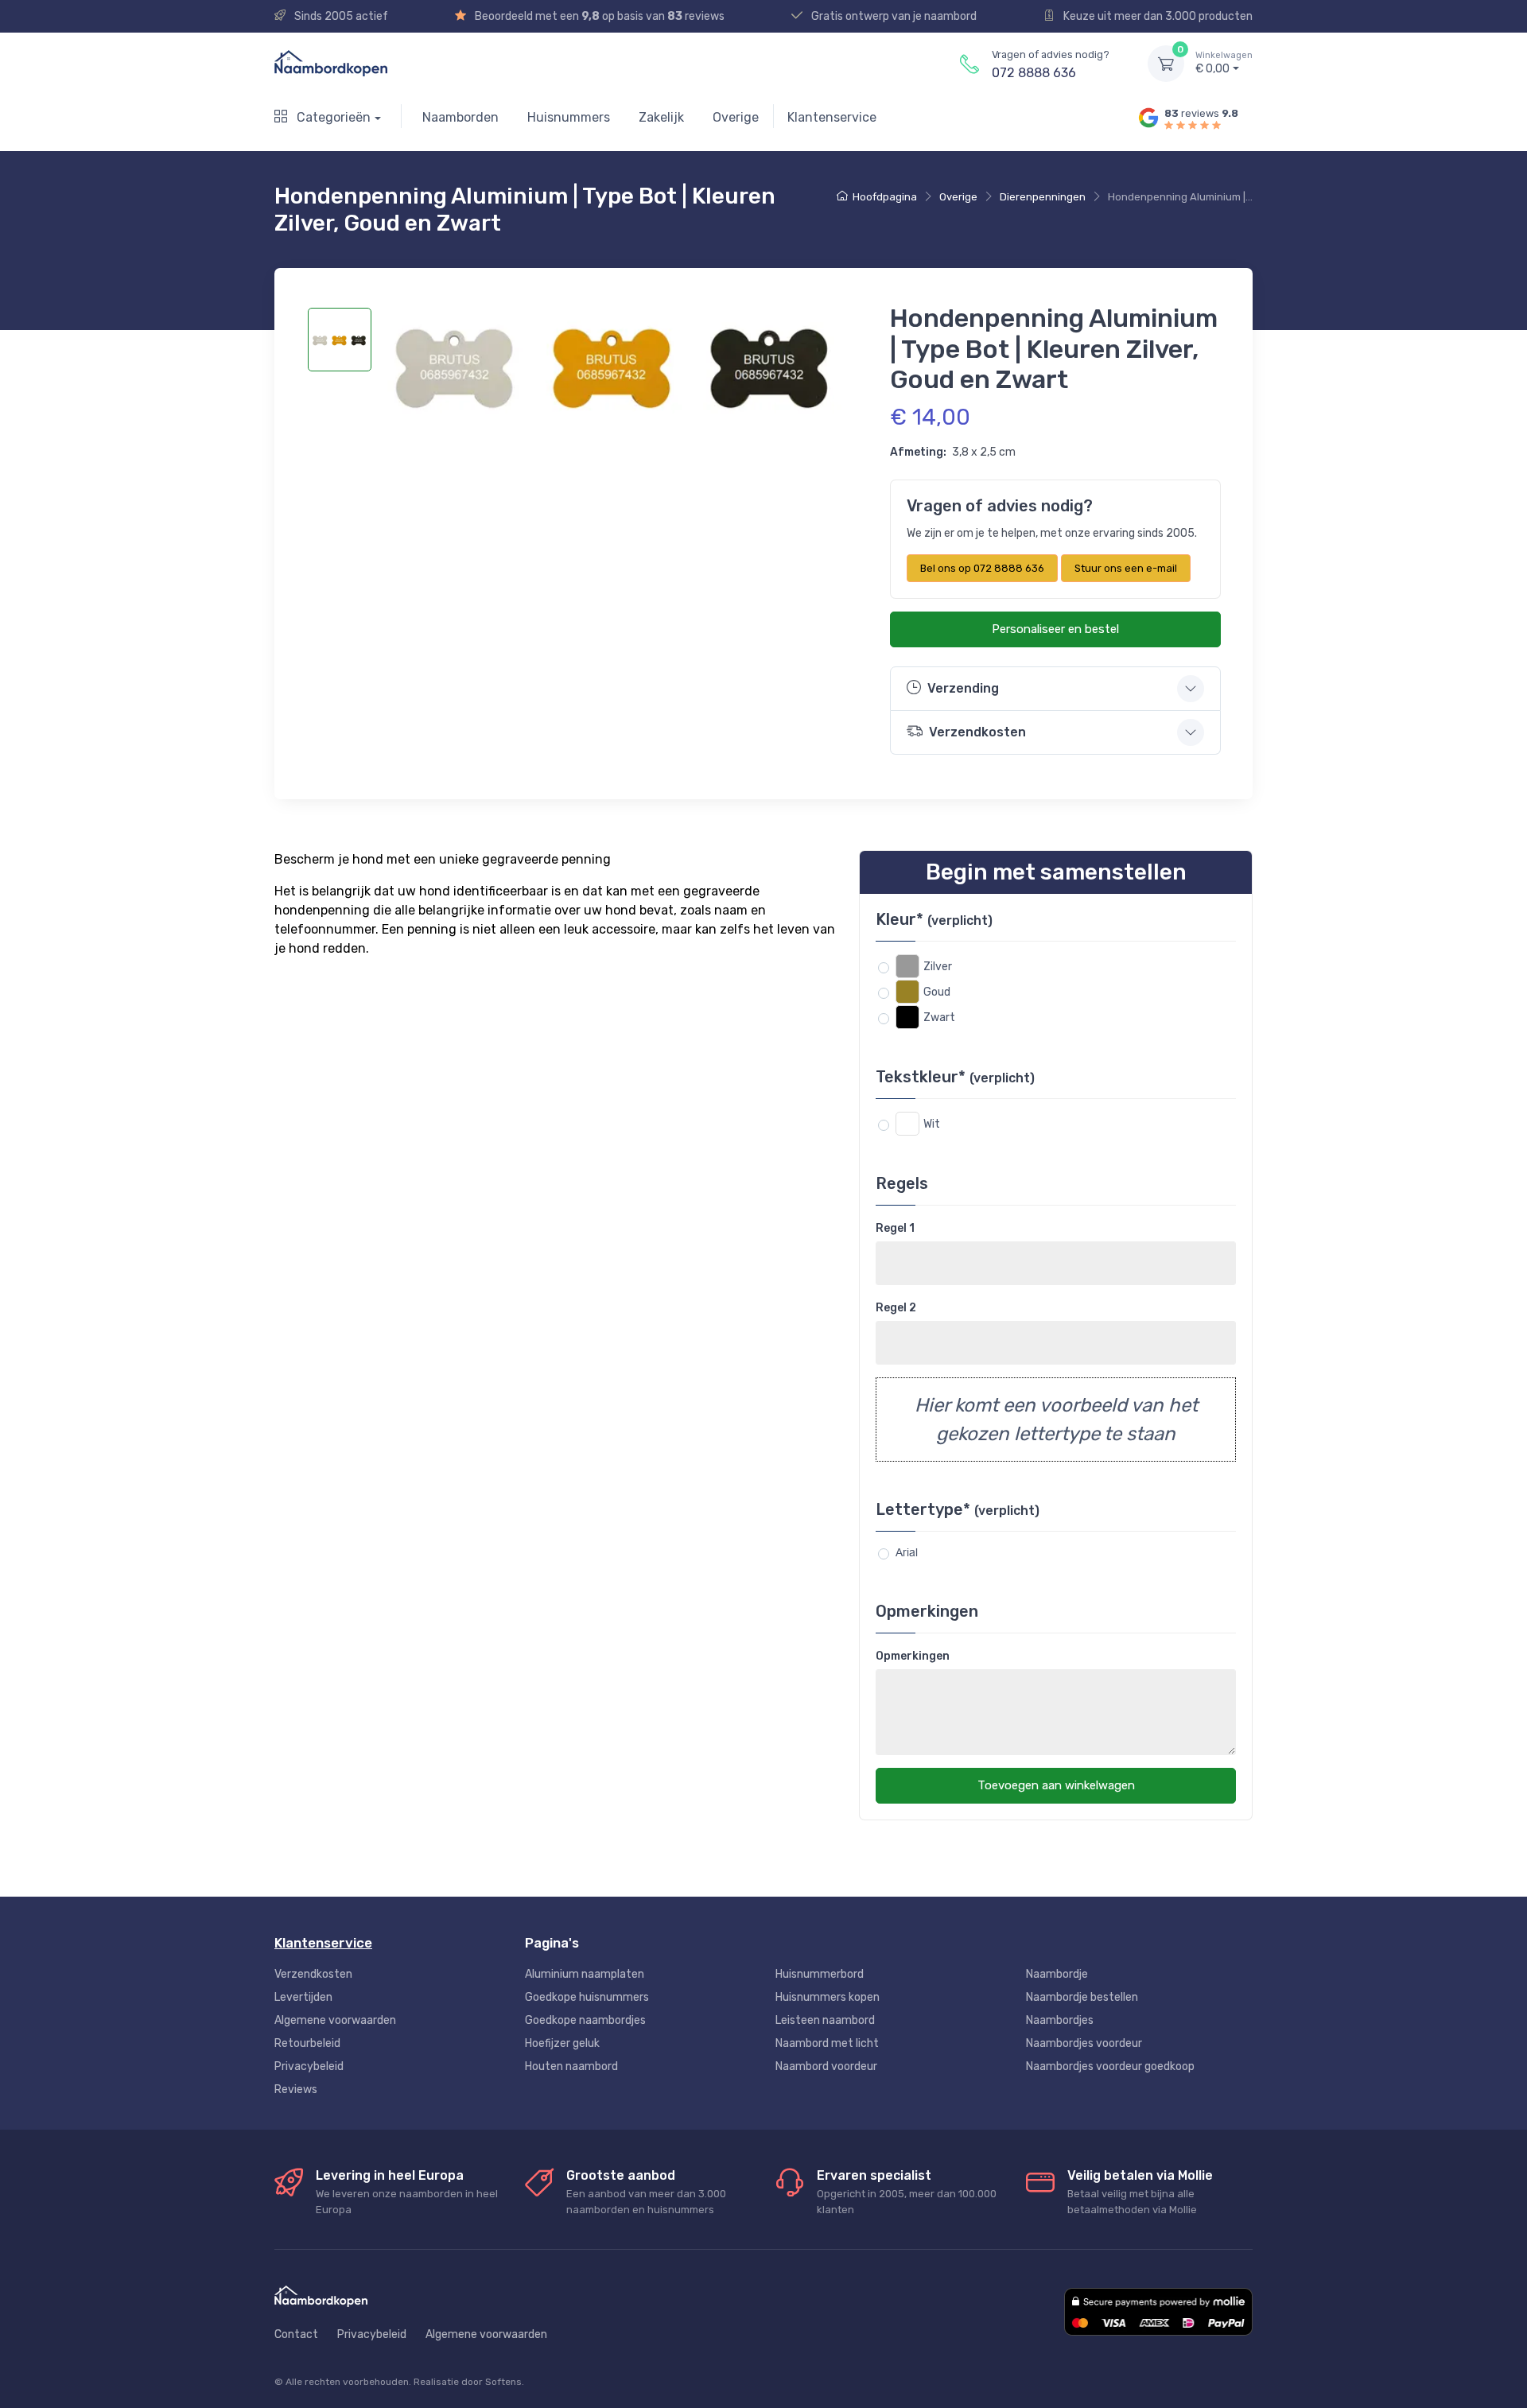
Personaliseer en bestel (1055, 629)
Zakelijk (661, 117)
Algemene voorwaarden (335, 2020)
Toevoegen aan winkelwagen (1056, 1785)
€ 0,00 (1224, 63)
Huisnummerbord (820, 1974)
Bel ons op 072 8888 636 (982, 568)
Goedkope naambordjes (585, 2020)
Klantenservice (832, 117)
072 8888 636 (1034, 73)
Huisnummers (569, 117)
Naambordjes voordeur (1084, 2043)
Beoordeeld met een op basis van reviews (598, 16)
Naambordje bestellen (1082, 1997)
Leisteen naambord (825, 2020)
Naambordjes (1060, 2020)
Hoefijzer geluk (562, 2043)
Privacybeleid (309, 2066)
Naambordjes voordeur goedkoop (1110, 2066)
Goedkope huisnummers (587, 1997)
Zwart (939, 1018)
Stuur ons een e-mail (1126, 568)
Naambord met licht (827, 2043)
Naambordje (1057, 1974)
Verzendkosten (313, 1974)
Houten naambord (571, 2066)
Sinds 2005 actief (340, 16)
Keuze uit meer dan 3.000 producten (1157, 16)
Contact (296, 2334)
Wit (932, 1124)
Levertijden (303, 1997)
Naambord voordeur (826, 2066)
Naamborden (460, 117)
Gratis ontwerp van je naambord (893, 16)
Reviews (296, 2090)
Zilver (938, 967)
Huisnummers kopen (828, 1997)
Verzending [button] (963, 688)
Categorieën (332, 117)
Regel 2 (896, 1308)
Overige (736, 117)
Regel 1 (895, 1228)
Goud (937, 992)
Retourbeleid (307, 2043)
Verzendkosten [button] (977, 732)
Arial (907, 1552)
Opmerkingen (913, 1656)
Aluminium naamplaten (585, 1974)
